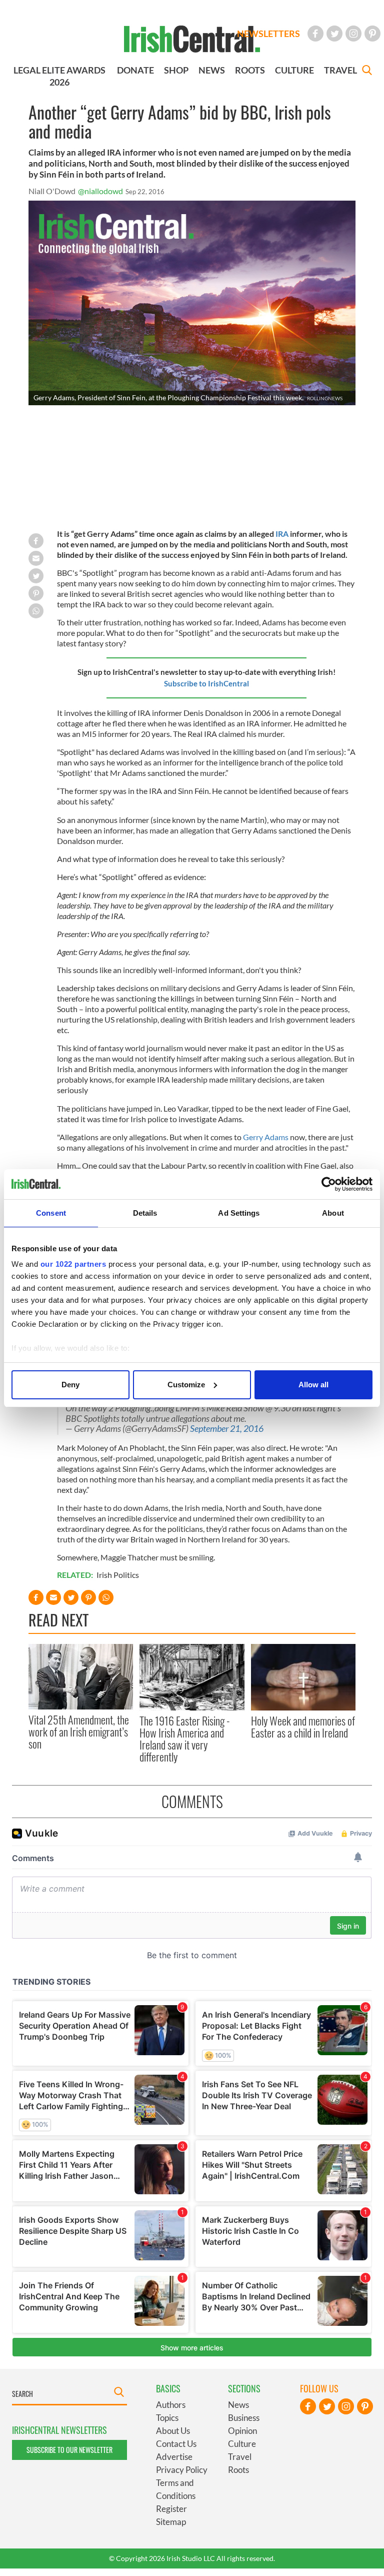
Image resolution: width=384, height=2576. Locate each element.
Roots (238, 2470)
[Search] (367, 71)
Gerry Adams (266, 1137)
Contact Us (176, 2444)
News (238, 2405)
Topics (167, 2418)
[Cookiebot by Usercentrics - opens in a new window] (329, 1184)
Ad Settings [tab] (239, 1213)
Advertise (174, 2457)
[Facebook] (315, 34)
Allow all (313, 1385)
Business (244, 2418)
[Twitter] (334, 34)
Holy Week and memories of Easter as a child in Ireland (303, 1727)
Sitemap (171, 2522)
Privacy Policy (182, 2470)
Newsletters (268, 34)
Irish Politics (118, 1575)
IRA (282, 534)
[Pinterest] (372, 34)
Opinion (242, 2431)
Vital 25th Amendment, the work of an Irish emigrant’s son (79, 1732)
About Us (173, 2431)
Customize (186, 1385)
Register (171, 2509)
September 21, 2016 (227, 1429)
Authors (171, 2405)
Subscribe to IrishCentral (206, 683)
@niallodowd (100, 191)
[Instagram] (353, 34)
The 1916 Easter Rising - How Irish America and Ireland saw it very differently (185, 1739)
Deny (70, 1385)
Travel (240, 2457)
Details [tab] (145, 1213)
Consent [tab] (51, 1213)
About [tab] (333, 1213)
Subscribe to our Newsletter (69, 2450)
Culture (242, 2444)
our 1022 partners (73, 1264)
